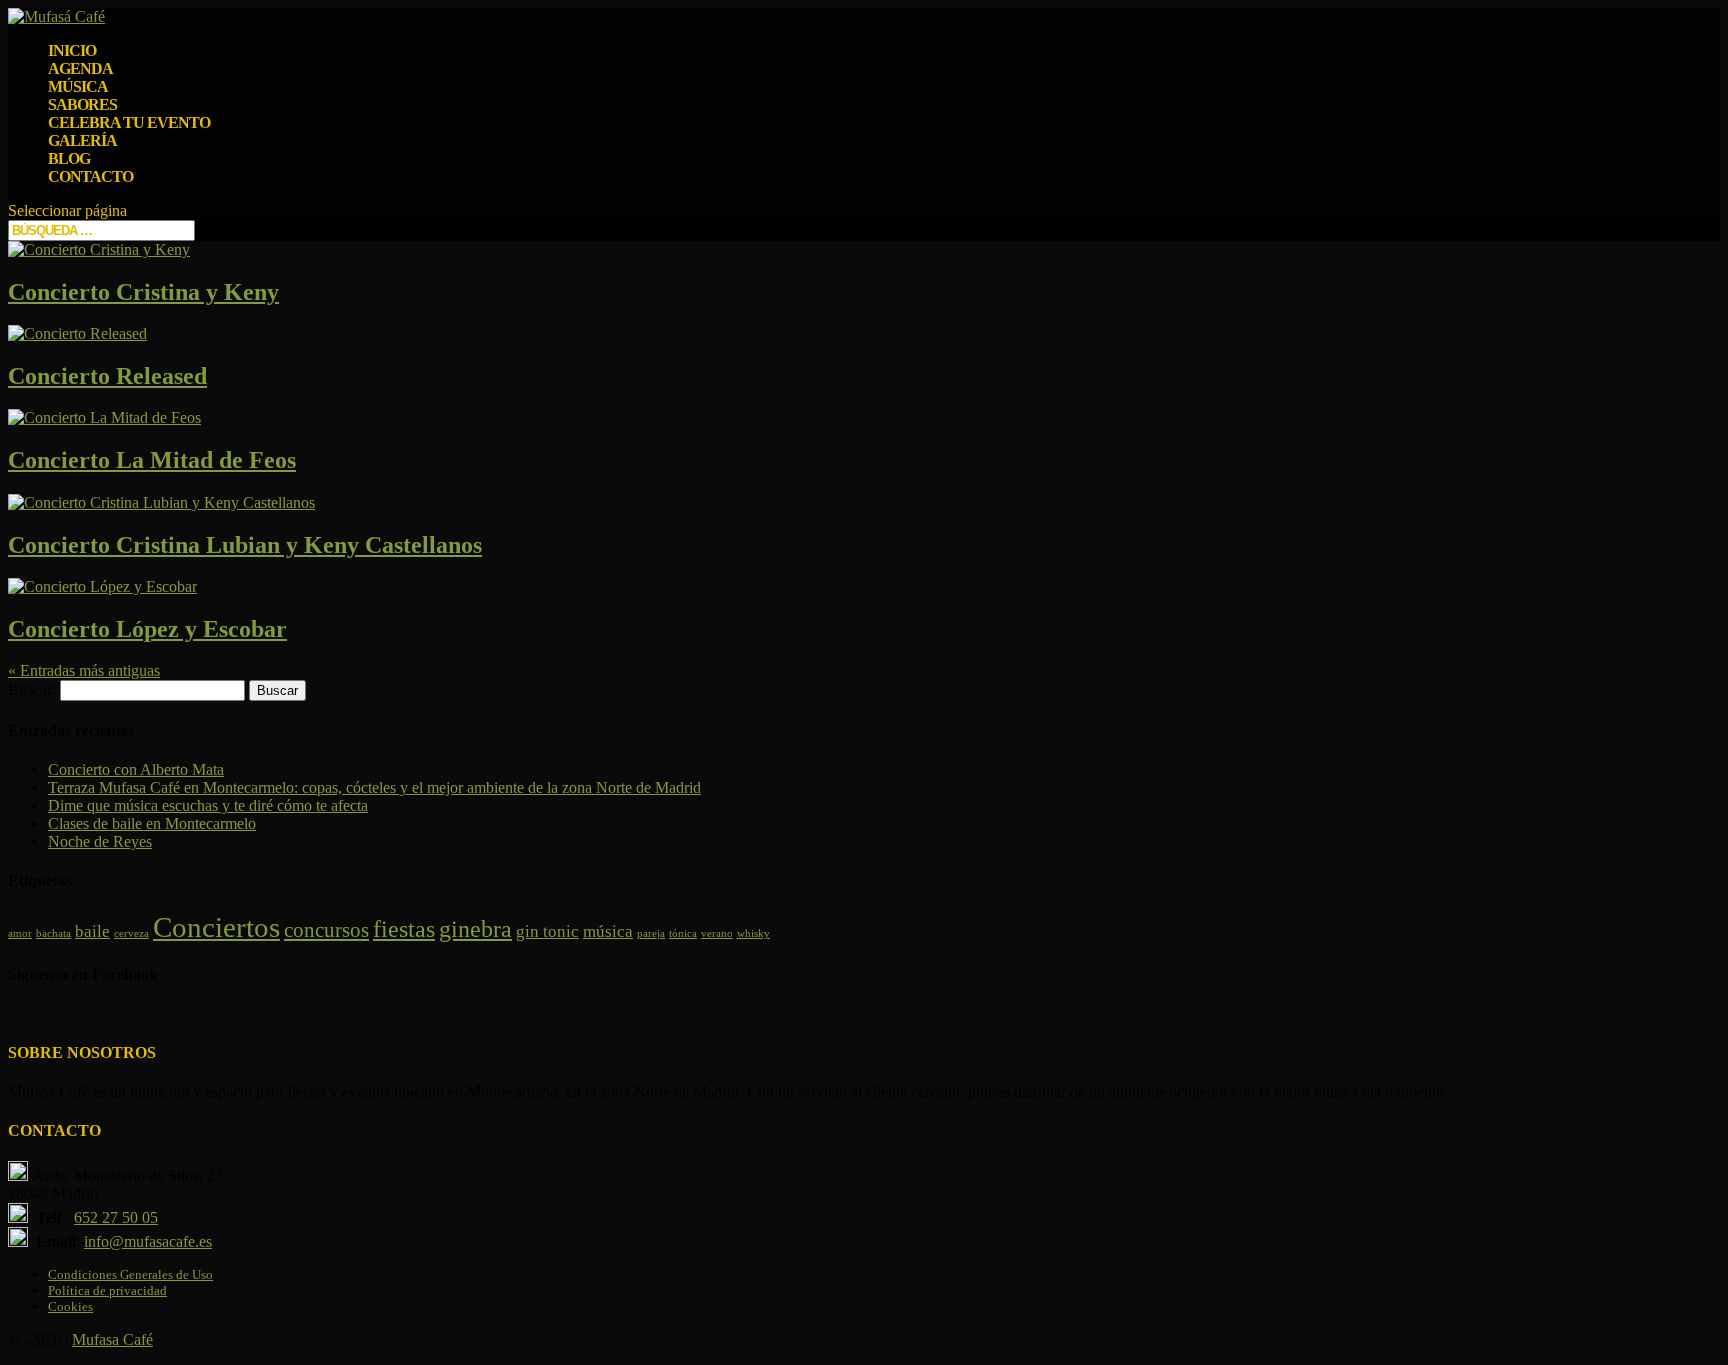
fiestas (404, 928)
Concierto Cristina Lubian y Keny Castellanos (245, 545)
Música (78, 86)
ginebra (475, 928)
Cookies (70, 1306)
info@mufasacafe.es (148, 1241)
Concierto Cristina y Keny (143, 292)
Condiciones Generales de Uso (130, 1274)
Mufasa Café (112, 1339)
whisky (753, 933)
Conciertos (216, 927)
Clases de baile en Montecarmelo (152, 823)
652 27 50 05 (116, 1217)
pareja (651, 933)
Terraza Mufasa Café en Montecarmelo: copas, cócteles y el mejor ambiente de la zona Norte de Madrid (374, 787)
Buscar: (32, 689)
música (608, 931)
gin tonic (547, 931)
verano (717, 933)
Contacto (90, 176)
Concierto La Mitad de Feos (152, 460)
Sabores (82, 104)
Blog (69, 158)
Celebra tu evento (129, 122)
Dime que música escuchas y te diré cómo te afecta (208, 805)
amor (20, 933)
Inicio (72, 50)
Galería (82, 140)
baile (92, 931)
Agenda (80, 68)
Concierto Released (107, 376)
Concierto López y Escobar (147, 629)
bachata (53, 933)
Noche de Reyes (100, 841)
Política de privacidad (107, 1290)
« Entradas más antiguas (84, 670)
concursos (326, 930)
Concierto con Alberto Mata (136, 769)
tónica (683, 933)
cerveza (131, 933)
